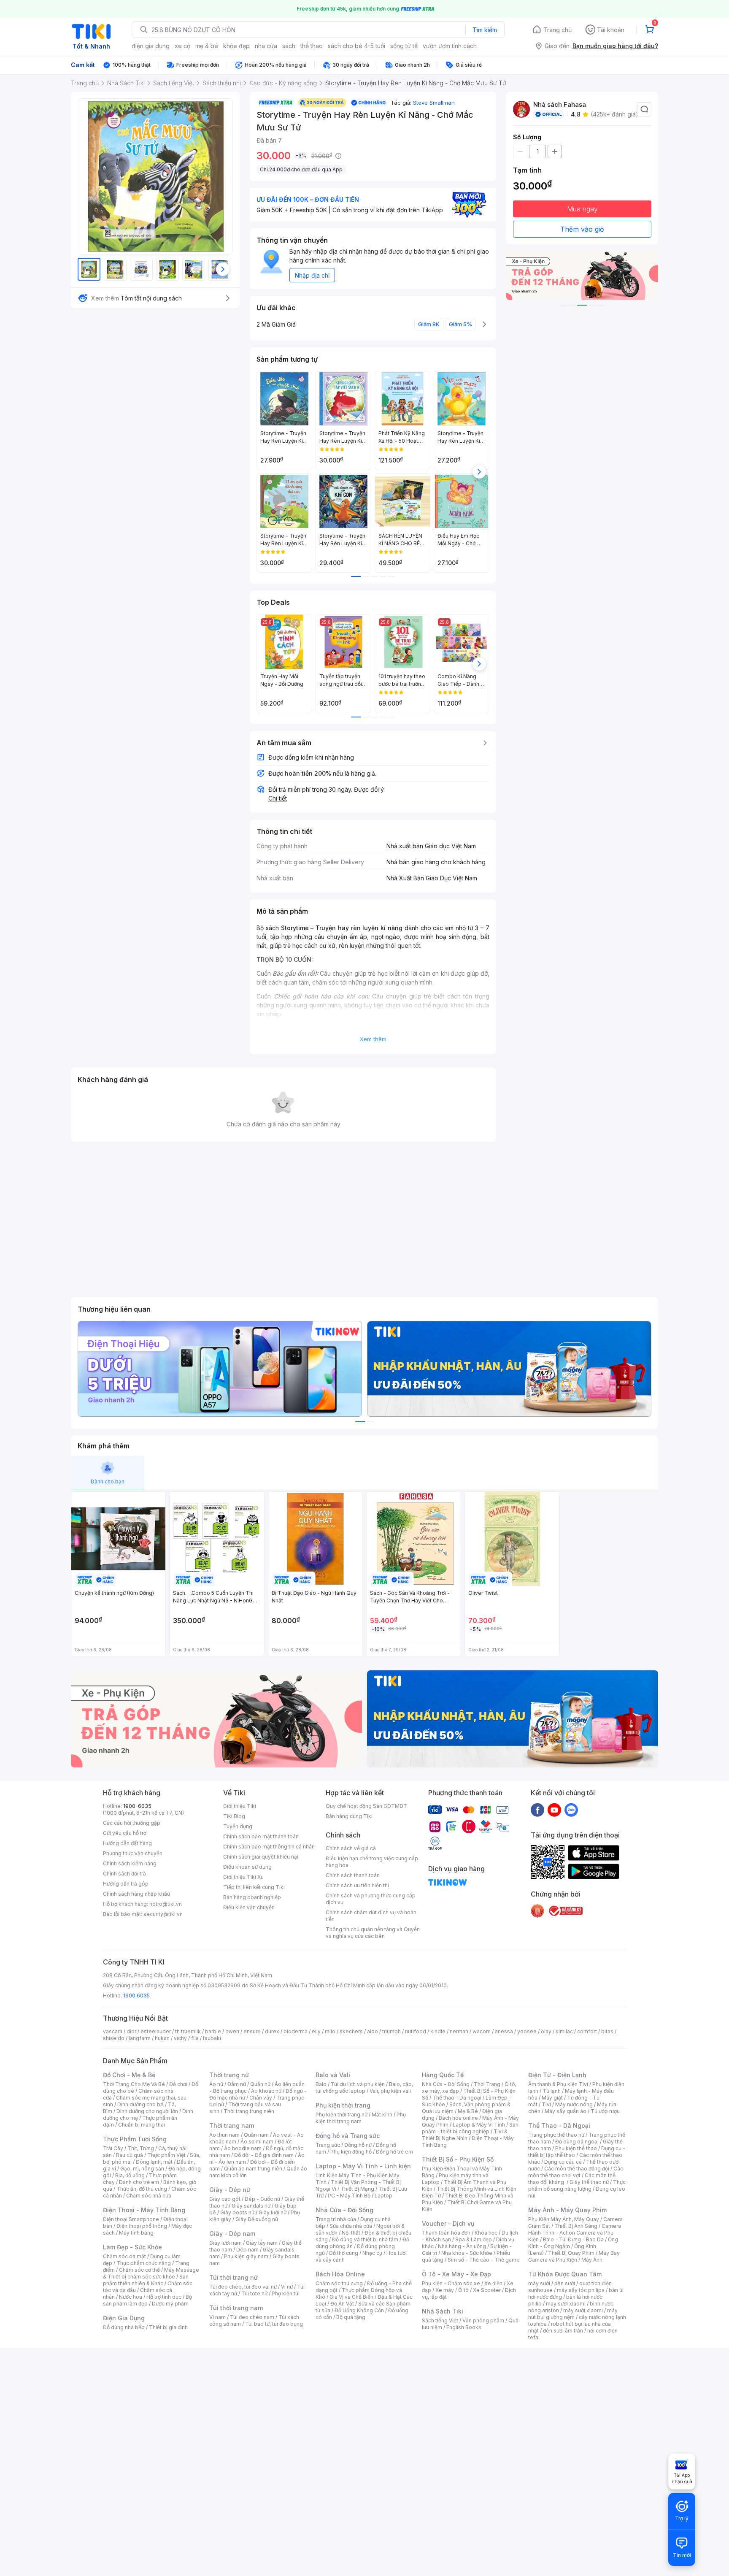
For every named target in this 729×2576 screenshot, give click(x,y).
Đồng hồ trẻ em (394, 2152)
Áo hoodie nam (243, 2148)
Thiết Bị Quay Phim (571, 2253)
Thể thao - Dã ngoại (457, 2098)
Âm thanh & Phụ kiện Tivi (558, 2084)
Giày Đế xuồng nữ (257, 2219)
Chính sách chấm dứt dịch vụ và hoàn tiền (371, 1916)
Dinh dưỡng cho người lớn (147, 2111)
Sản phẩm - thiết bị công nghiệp (470, 2128)
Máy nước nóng (574, 2104)
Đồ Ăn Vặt (342, 2304)
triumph (391, 2031)
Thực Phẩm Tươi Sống (135, 2139)
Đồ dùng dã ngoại (577, 2142)
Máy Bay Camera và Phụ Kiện (574, 2256)
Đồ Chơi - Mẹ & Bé (129, 2075)
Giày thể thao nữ (589, 2182)
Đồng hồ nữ (358, 2145)
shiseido (114, 2038)
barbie (213, 2031)
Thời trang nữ (229, 2075)
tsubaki (212, 2038)
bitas (607, 2031)
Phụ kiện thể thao (576, 2148)
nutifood (416, 2031)
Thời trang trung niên (249, 2111)
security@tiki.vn (163, 1914)
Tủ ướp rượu (605, 2111)
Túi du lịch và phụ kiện (358, 2084)
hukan (162, 2038)
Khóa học (486, 2233)
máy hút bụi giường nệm (573, 2314)
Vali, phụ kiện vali (390, 2091)
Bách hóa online (458, 2118)
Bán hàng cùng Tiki (349, 1816)
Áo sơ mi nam (257, 2142)
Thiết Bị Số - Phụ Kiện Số (458, 2159)
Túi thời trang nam (236, 2308)
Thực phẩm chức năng (144, 2263)
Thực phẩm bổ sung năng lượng (577, 2185)
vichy (180, 2038)
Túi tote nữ (254, 2293)
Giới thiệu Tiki (240, 1806)
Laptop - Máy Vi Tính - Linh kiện (363, 2166)
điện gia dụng (151, 46)
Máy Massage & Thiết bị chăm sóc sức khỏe (151, 2273)
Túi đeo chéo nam (252, 2317)
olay (546, 2031)
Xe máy (445, 2290)
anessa (504, 2031)
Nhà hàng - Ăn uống (462, 2246)
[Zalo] (571, 1810)
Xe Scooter (487, 2290)
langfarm (140, 2038)
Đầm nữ (237, 2084)
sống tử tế (404, 46)
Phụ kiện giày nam (246, 2256)
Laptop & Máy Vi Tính (479, 2125)
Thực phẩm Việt (166, 2155)
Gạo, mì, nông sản (142, 2169)
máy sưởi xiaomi (583, 2310)
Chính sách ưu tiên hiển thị (357, 1885)
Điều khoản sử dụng (247, 1867)
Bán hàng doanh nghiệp (252, 1897)
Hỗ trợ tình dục (164, 2297)
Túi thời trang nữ (234, 2277)
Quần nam (256, 2135)
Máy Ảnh (592, 2260)
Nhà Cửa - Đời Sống (344, 2210)
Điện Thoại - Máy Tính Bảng (144, 2210)
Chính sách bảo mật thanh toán (261, 1836)
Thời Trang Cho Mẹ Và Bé (134, 2084)
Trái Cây (113, 2148)
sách (289, 46)
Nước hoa (131, 2297)
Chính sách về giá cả (351, 1848)
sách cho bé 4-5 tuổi (356, 46)
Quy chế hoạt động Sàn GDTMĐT (366, 1806)
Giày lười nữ (273, 2212)
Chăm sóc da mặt (124, 2256)
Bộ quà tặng (351, 2317)
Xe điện (493, 2283)
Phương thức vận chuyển (133, 1853)
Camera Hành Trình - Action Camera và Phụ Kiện (575, 2233)
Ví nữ (287, 2287)
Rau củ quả (130, 2155)
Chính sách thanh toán (353, 1875)
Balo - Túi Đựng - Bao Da (573, 2239)
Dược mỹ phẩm (170, 2304)
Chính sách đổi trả (124, 1874)
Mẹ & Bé (468, 2111)
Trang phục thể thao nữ (556, 2135)
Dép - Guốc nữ (262, 2199)
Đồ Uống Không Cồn (359, 2310)
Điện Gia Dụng (124, 2318)
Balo (321, 2084)
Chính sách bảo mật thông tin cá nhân (269, 1847)
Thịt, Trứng (141, 2148)
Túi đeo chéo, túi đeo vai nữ (243, 2287)
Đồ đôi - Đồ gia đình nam (264, 2155)
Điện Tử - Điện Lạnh (557, 2075)
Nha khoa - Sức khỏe (467, 2253)
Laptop (383, 2196)
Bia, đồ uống (130, 2175)
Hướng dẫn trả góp (126, 1884)
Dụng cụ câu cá (563, 2162)
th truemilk (188, 2031)
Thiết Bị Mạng (357, 2189)
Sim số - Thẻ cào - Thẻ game (484, 2260)
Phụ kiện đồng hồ (351, 2152)
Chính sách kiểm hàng (130, 1863)
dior (131, 2031)
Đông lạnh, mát (154, 2162)
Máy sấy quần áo (566, 2111)
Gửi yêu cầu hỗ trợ (125, 1833)
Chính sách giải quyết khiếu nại (261, 1857)
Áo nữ (216, 2084)
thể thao (312, 46)
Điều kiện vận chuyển (249, 1907)
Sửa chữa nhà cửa (351, 2226)
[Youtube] (554, 1810)
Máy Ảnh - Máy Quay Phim (567, 2210)
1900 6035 (136, 1996)
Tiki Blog (234, 1816)
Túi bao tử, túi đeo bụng (274, 2324)
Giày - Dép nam (232, 2234)
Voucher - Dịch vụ (448, 2223)
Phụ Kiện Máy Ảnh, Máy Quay (564, 2219)
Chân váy (261, 2098)
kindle (438, 2031)
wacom (482, 2031)
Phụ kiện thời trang (343, 2105)
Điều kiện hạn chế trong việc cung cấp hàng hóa (372, 1862)
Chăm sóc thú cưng (339, 2283)
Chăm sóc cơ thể (139, 2270)
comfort (587, 2031)
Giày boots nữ (237, 2212)
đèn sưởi (565, 2283)
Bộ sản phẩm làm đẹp (147, 2300)
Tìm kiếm (485, 30)
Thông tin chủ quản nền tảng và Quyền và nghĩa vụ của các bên (373, 1933)
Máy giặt (552, 2098)
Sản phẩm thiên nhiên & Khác (146, 2280)
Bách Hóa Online (340, 2274)
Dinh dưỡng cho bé (140, 2104)
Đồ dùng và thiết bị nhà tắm (365, 2239)
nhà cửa (266, 46)
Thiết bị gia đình (168, 2327)
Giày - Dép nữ (230, 2190)
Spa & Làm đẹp (474, 2239)
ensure (252, 2031)
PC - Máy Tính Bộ (349, 2196)
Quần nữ (260, 2084)
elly (316, 2031)
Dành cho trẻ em (139, 2182)
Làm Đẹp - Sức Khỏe (132, 2247)
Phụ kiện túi (286, 2293)
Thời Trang (487, 2084)
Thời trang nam (232, 2125)
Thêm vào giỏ (582, 229)
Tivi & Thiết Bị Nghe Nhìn (465, 2135)
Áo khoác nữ (266, 2091)
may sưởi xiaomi (566, 2304)
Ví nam (217, 2317)
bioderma (296, 2031)
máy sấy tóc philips (581, 2290)
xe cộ (182, 46)
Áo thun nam (224, 2135)
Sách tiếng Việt (440, 2320)
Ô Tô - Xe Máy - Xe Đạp (456, 2274)
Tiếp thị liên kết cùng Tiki (254, 1887)
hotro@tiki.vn (166, 1904)
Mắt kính (382, 2115)
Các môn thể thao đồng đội (577, 2169)
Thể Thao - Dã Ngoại (559, 2125)
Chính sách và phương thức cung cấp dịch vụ (371, 1899)
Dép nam (247, 2250)
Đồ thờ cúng (344, 2253)
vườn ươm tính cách (450, 46)
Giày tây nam (262, 2243)
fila (195, 2038)
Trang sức (328, 2145)
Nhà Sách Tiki (443, 2311)
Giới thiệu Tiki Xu (243, 1877)
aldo (373, 2031)
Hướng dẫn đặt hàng (127, 1843)
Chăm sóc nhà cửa (149, 2196)
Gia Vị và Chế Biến (351, 2297)
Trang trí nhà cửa (336, 2219)
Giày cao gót (225, 2199)
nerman (459, 2031)
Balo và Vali (333, 2075)
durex (272, 2031)
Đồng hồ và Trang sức (348, 2136)
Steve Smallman (434, 103)
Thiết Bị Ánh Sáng (576, 2226)
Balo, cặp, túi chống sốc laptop (364, 2088)
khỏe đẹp (236, 46)
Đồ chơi (178, 2084)
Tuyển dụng (238, 1826)
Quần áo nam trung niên (253, 2169)
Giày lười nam (225, 2243)
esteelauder (156, 2031)
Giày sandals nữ (251, 2206)
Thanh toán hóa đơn (446, 2233)
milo (330, 2031)
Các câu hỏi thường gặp (132, 1823)
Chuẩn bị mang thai (142, 2125)
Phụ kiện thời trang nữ (342, 2115)
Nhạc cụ (372, 2253)
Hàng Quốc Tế (443, 2075)
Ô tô (463, 2290)
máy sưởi (539, 2283)
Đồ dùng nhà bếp (124, 2327)
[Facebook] (537, 1810)
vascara (113, 2031)
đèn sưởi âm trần (563, 2331)
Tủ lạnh (552, 2091)
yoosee (527, 2031)
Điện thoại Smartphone (131, 2219)
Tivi (546, 2104)
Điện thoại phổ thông (142, 2226)
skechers (351, 2031)
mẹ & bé (207, 46)
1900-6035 (137, 1806)
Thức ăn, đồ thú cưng (142, 2189)
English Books (464, 2327)
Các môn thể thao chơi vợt (576, 2172)
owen (232, 2031)
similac (564, 2031)
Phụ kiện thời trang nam (361, 2118)
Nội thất (351, 2233)
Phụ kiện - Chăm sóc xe (451, 2283)
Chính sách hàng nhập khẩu (136, 1894)
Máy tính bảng (136, 2233)
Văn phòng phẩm (483, 2320)
